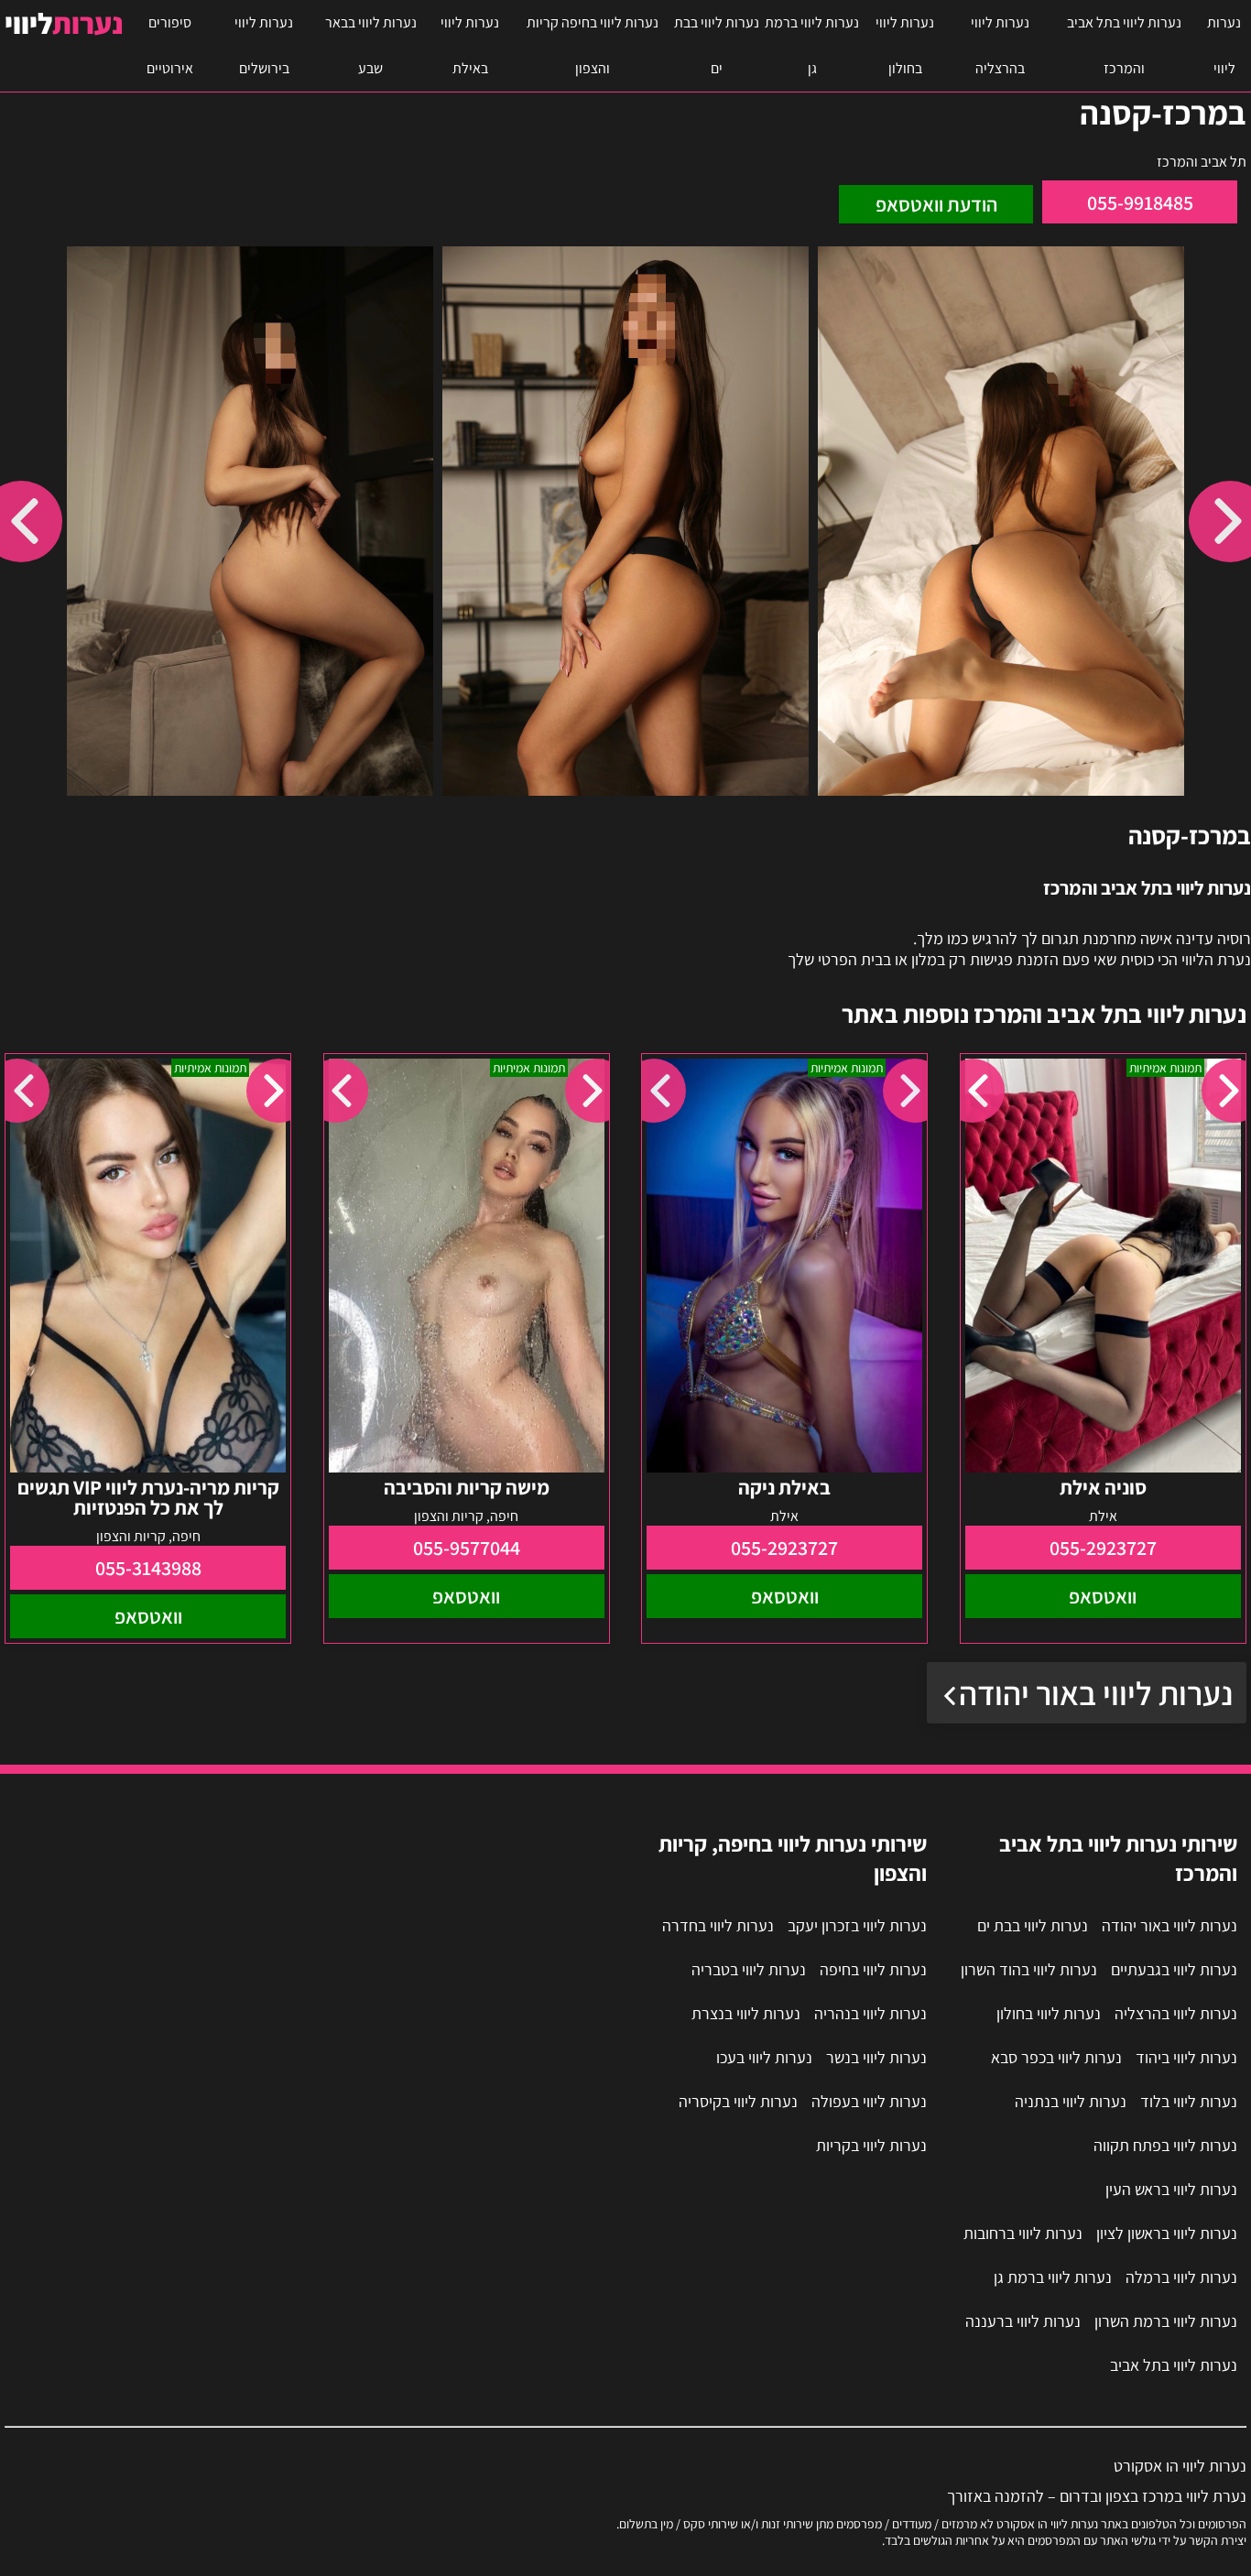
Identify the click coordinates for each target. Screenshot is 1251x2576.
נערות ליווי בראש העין (1171, 2189)
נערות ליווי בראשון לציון (1167, 2233)
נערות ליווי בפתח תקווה (1165, 2145)
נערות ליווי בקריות (871, 2145)
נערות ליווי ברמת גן (812, 45)
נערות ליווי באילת (470, 45)
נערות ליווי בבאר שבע (371, 45)
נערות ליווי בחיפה (873, 1969)
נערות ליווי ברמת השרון (1166, 2321)
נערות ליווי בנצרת (746, 2013)
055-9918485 (1140, 202)
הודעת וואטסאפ (936, 204)
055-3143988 (148, 1568)
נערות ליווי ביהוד (1186, 2057)
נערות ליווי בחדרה (718, 1925)
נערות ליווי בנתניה (1071, 2101)
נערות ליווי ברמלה (1181, 2277)
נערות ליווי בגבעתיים (1174, 1969)
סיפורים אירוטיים (170, 45)
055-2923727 (1103, 1548)
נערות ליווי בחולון (905, 45)
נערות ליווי (1224, 45)
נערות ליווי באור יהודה (1096, 1693)
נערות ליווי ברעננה (1023, 2321)
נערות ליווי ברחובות (1023, 2233)
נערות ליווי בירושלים (264, 45)
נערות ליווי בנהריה (870, 2013)
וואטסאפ (1103, 1596)
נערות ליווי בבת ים (717, 45)
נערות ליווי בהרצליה (1000, 45)
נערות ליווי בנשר (876, 2057)
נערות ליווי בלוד (1189, 2101)
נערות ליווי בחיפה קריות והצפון (593, 45)
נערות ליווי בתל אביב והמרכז (1124, 45)
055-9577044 (467, 1548)
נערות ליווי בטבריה (749, 1969)
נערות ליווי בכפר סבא (1056, 2057)
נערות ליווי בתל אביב (1174, 2365)
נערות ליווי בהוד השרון (1029, 1969)
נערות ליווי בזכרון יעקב (857, 1925)
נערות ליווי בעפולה (869, 2101)
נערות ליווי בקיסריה (738, 2101)
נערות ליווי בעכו (764, 2057)
